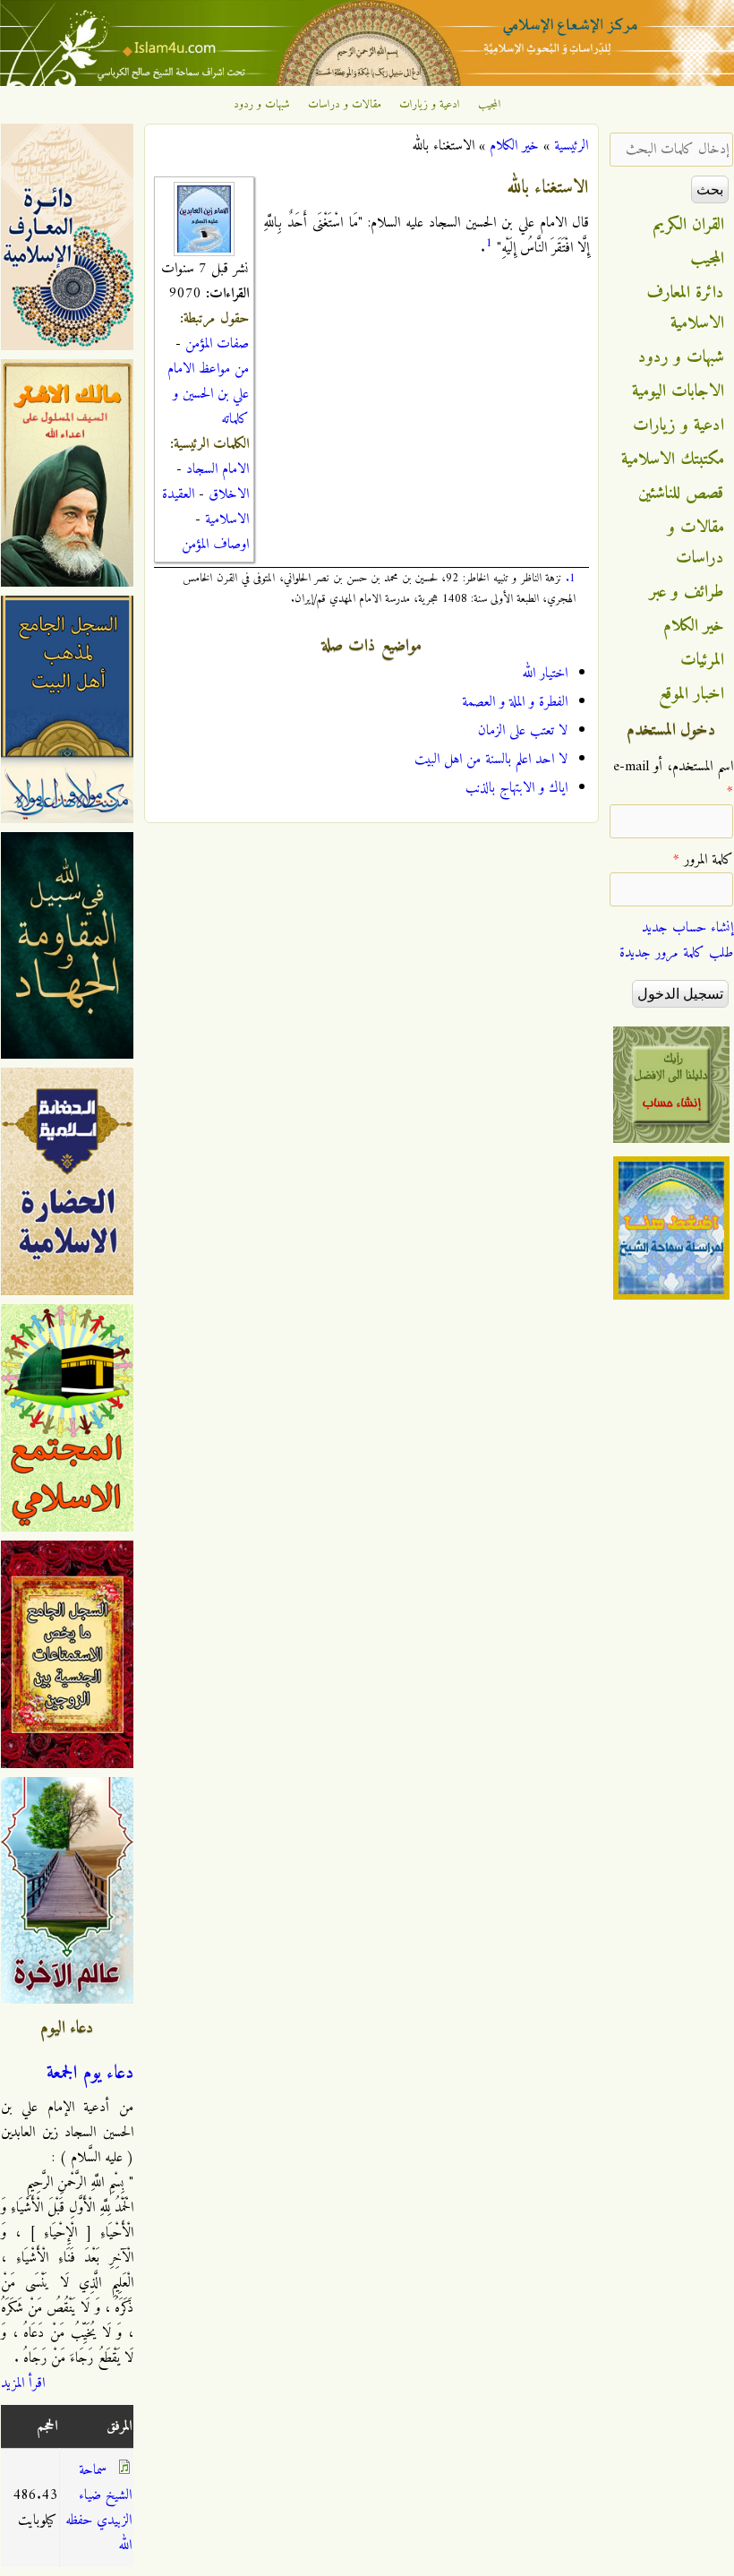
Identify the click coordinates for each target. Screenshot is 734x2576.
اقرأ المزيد (23, 2383)
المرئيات (702, 660)
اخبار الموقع (691, 694)
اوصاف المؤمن (215, 545)
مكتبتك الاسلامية (673, 459)
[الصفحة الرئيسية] (367, 82)
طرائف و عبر (687, 592)
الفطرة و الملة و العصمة (515, 702)
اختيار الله (545, 674)
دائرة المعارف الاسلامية (686, 308)
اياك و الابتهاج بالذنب (516, 788)
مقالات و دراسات (345, 105)
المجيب (490, 105)
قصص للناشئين (681, 494)
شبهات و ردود (262, 105)
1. (571, 578)
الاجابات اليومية (678, 391)
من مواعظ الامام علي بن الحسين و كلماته (208, 394)
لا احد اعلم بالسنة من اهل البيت (491, 760)
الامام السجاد (218, 469)
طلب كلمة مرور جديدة (676, 953)
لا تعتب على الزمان (523, 731)
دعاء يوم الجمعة (90, 2074)
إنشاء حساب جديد (687, 928)
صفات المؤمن (217, 344)
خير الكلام (514, 146)
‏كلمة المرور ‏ (703, 860)
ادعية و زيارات (430, 105)
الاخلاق (229, 494)
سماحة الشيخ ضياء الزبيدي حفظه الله (98, 2508)
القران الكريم (689, 225)
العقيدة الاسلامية (205, 507)
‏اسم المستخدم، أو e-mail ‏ (673, 779)
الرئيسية (571, 146)
